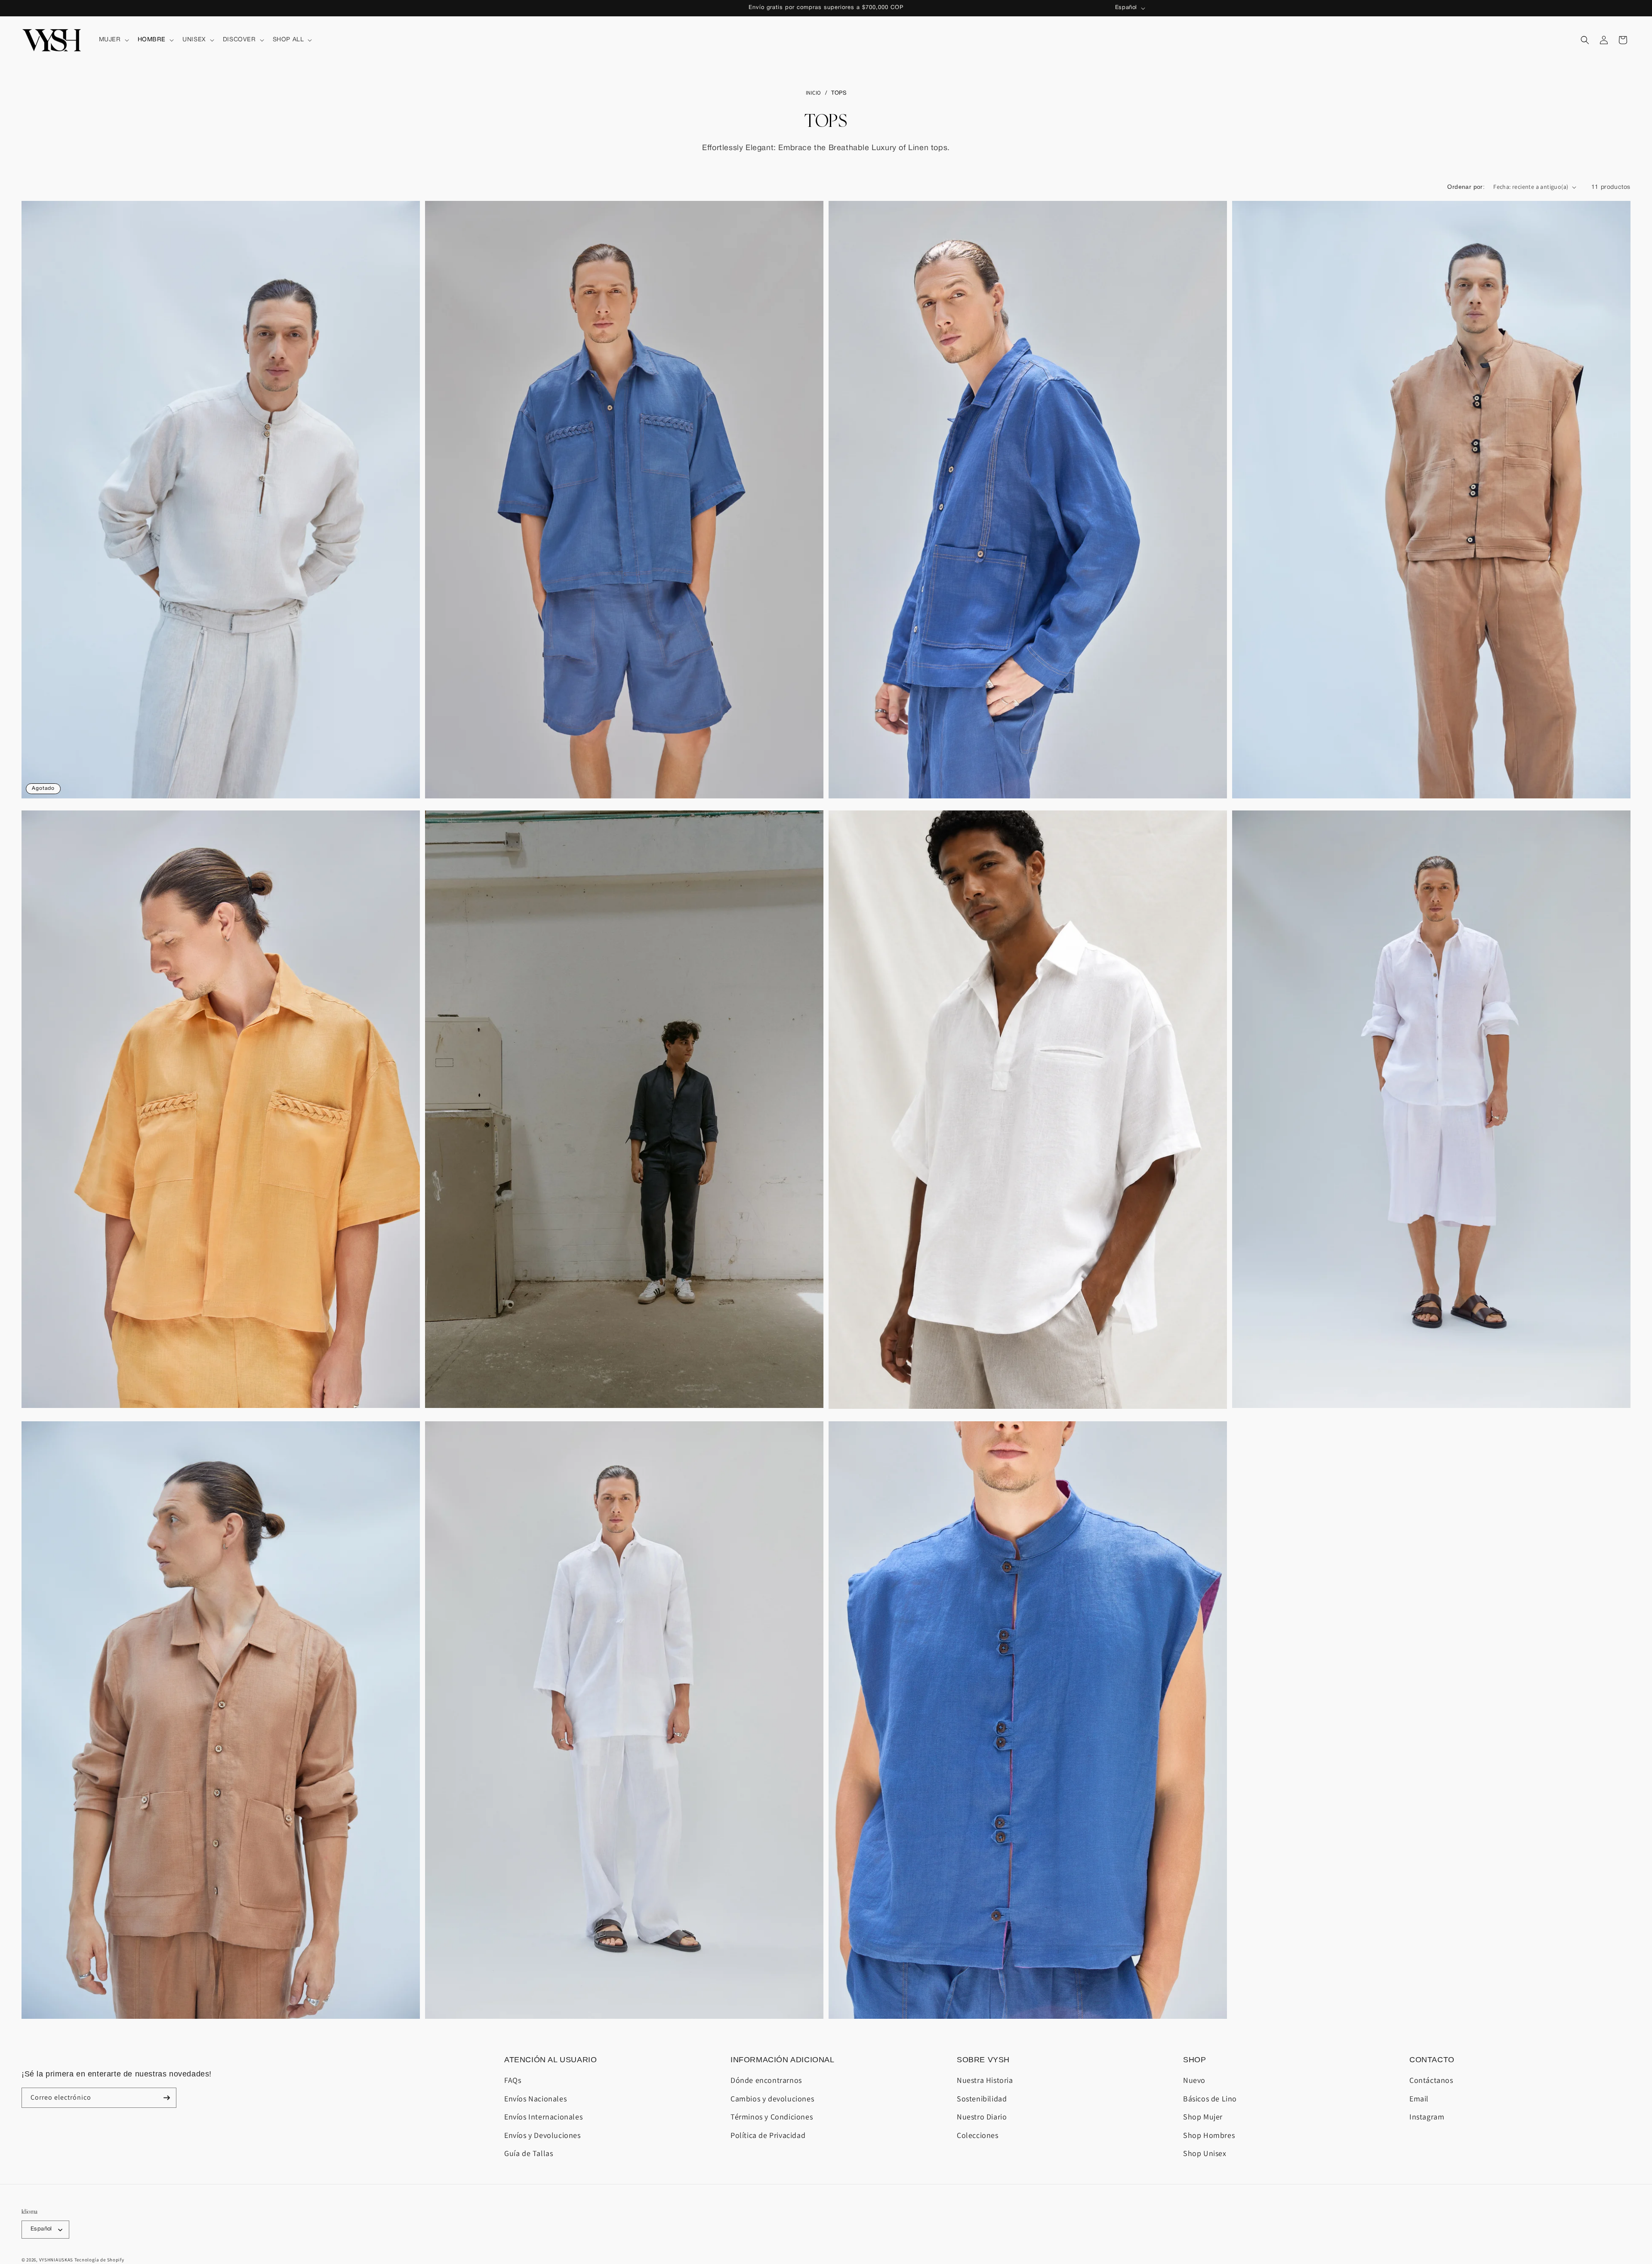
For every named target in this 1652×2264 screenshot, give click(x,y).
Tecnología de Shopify (99, 2260)
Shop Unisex (1205, 2153)
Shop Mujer (1203, 2117)
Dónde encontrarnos (766, 2080)
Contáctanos (1431, 2080)
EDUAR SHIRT (1028, 765)
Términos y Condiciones (772, 2117)
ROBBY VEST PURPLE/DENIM (1028, 1986)
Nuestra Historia (985, 2080)
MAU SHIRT (1431, 1376)
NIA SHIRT (221, 765)
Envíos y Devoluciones (542, 2135)
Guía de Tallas (529, 2153)
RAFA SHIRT (624, 1376)
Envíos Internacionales (543, 2117)
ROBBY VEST (1432, 765)
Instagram (1427, 2117)
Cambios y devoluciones (772, 2099)
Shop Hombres (1209, 2135)
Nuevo (1194, 2080)
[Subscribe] (166, 2098)
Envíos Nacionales (535, 2099)
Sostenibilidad (982, 2099)
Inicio (814, 93)
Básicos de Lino (1210, 2099)
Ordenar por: (1466, 187)
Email (1419, 2099)
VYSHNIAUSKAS (56, 2260)
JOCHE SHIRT (1028, 1376)
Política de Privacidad (768, 2135)
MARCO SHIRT (624, 765)
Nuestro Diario (982, 2117)
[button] (113, 40)
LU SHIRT (624, 1986)
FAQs (513, 2080)
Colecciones (978, 2135)
